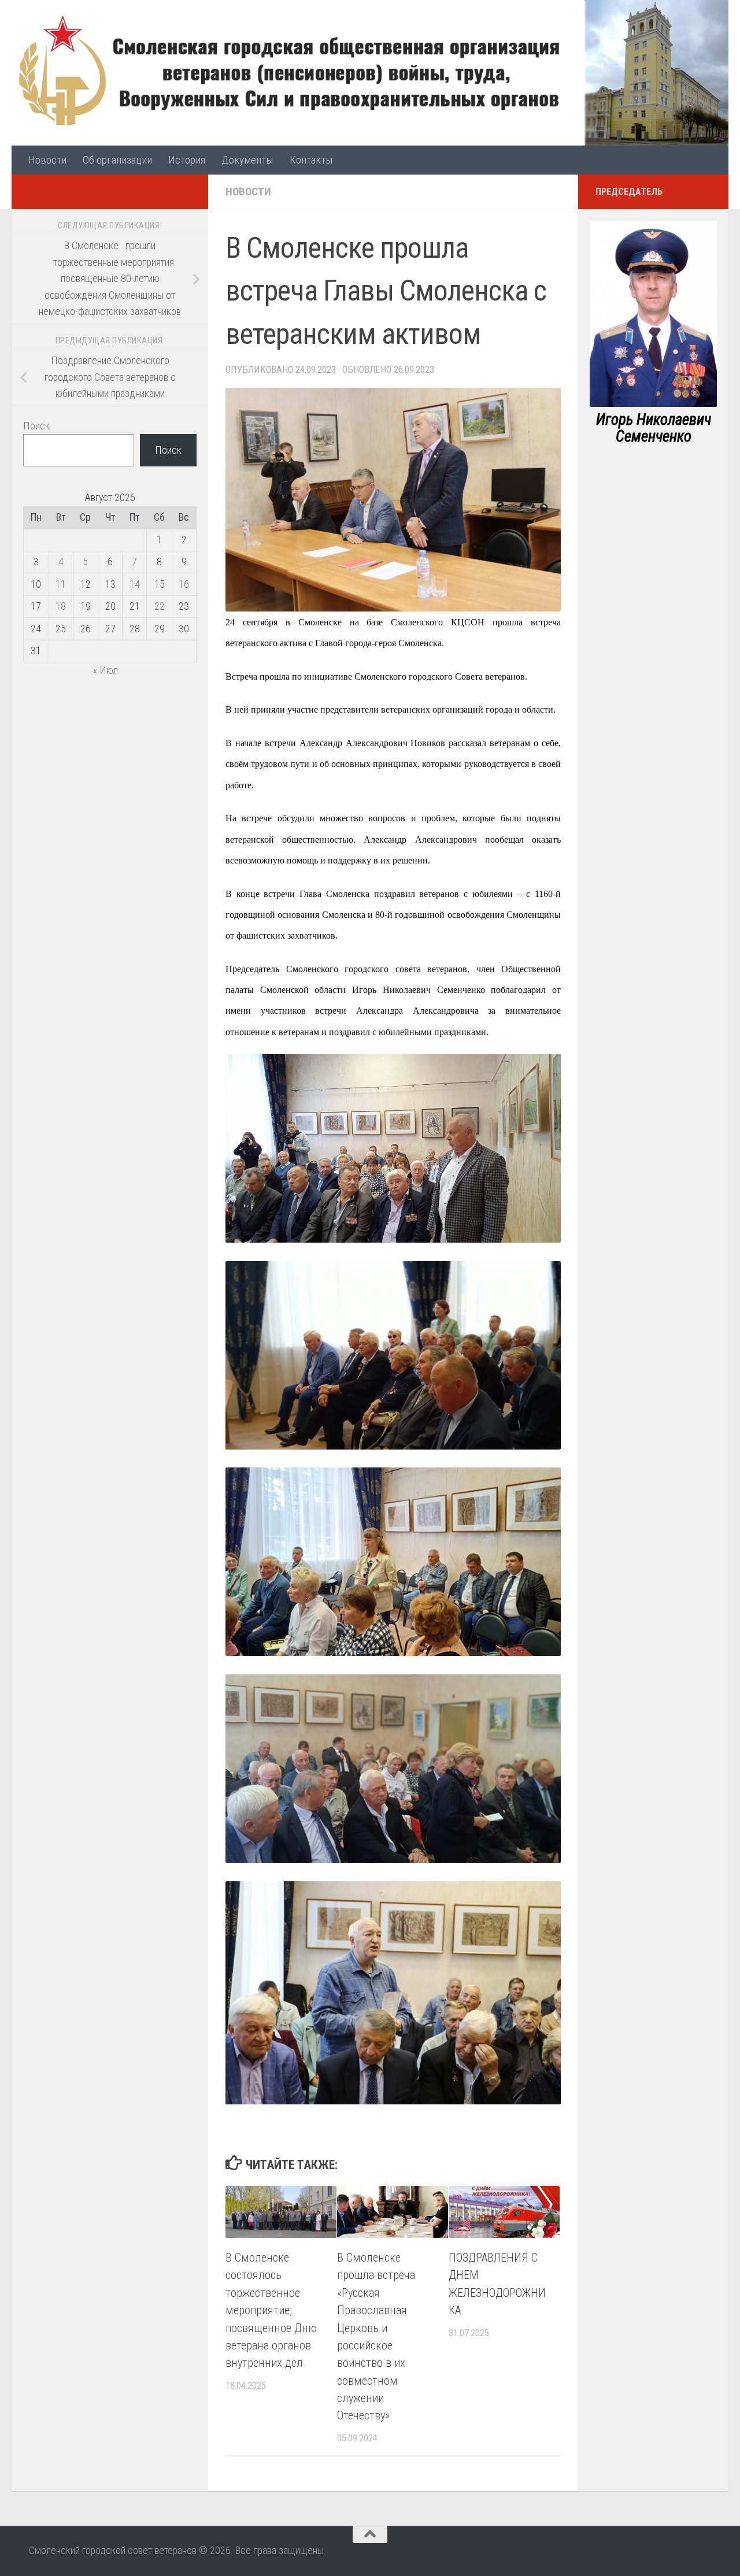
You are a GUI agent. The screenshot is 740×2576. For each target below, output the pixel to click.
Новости (47, 160)
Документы (247, 160)
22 (160, 606)
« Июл (106, 670)
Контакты (311, 160)
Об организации (117, 160)
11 (61, 584)
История (187, 160)
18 (61, 606)
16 (184, 584)
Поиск (36, 426)
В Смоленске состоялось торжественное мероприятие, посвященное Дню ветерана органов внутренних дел (271, 2310)
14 (135, 584)
